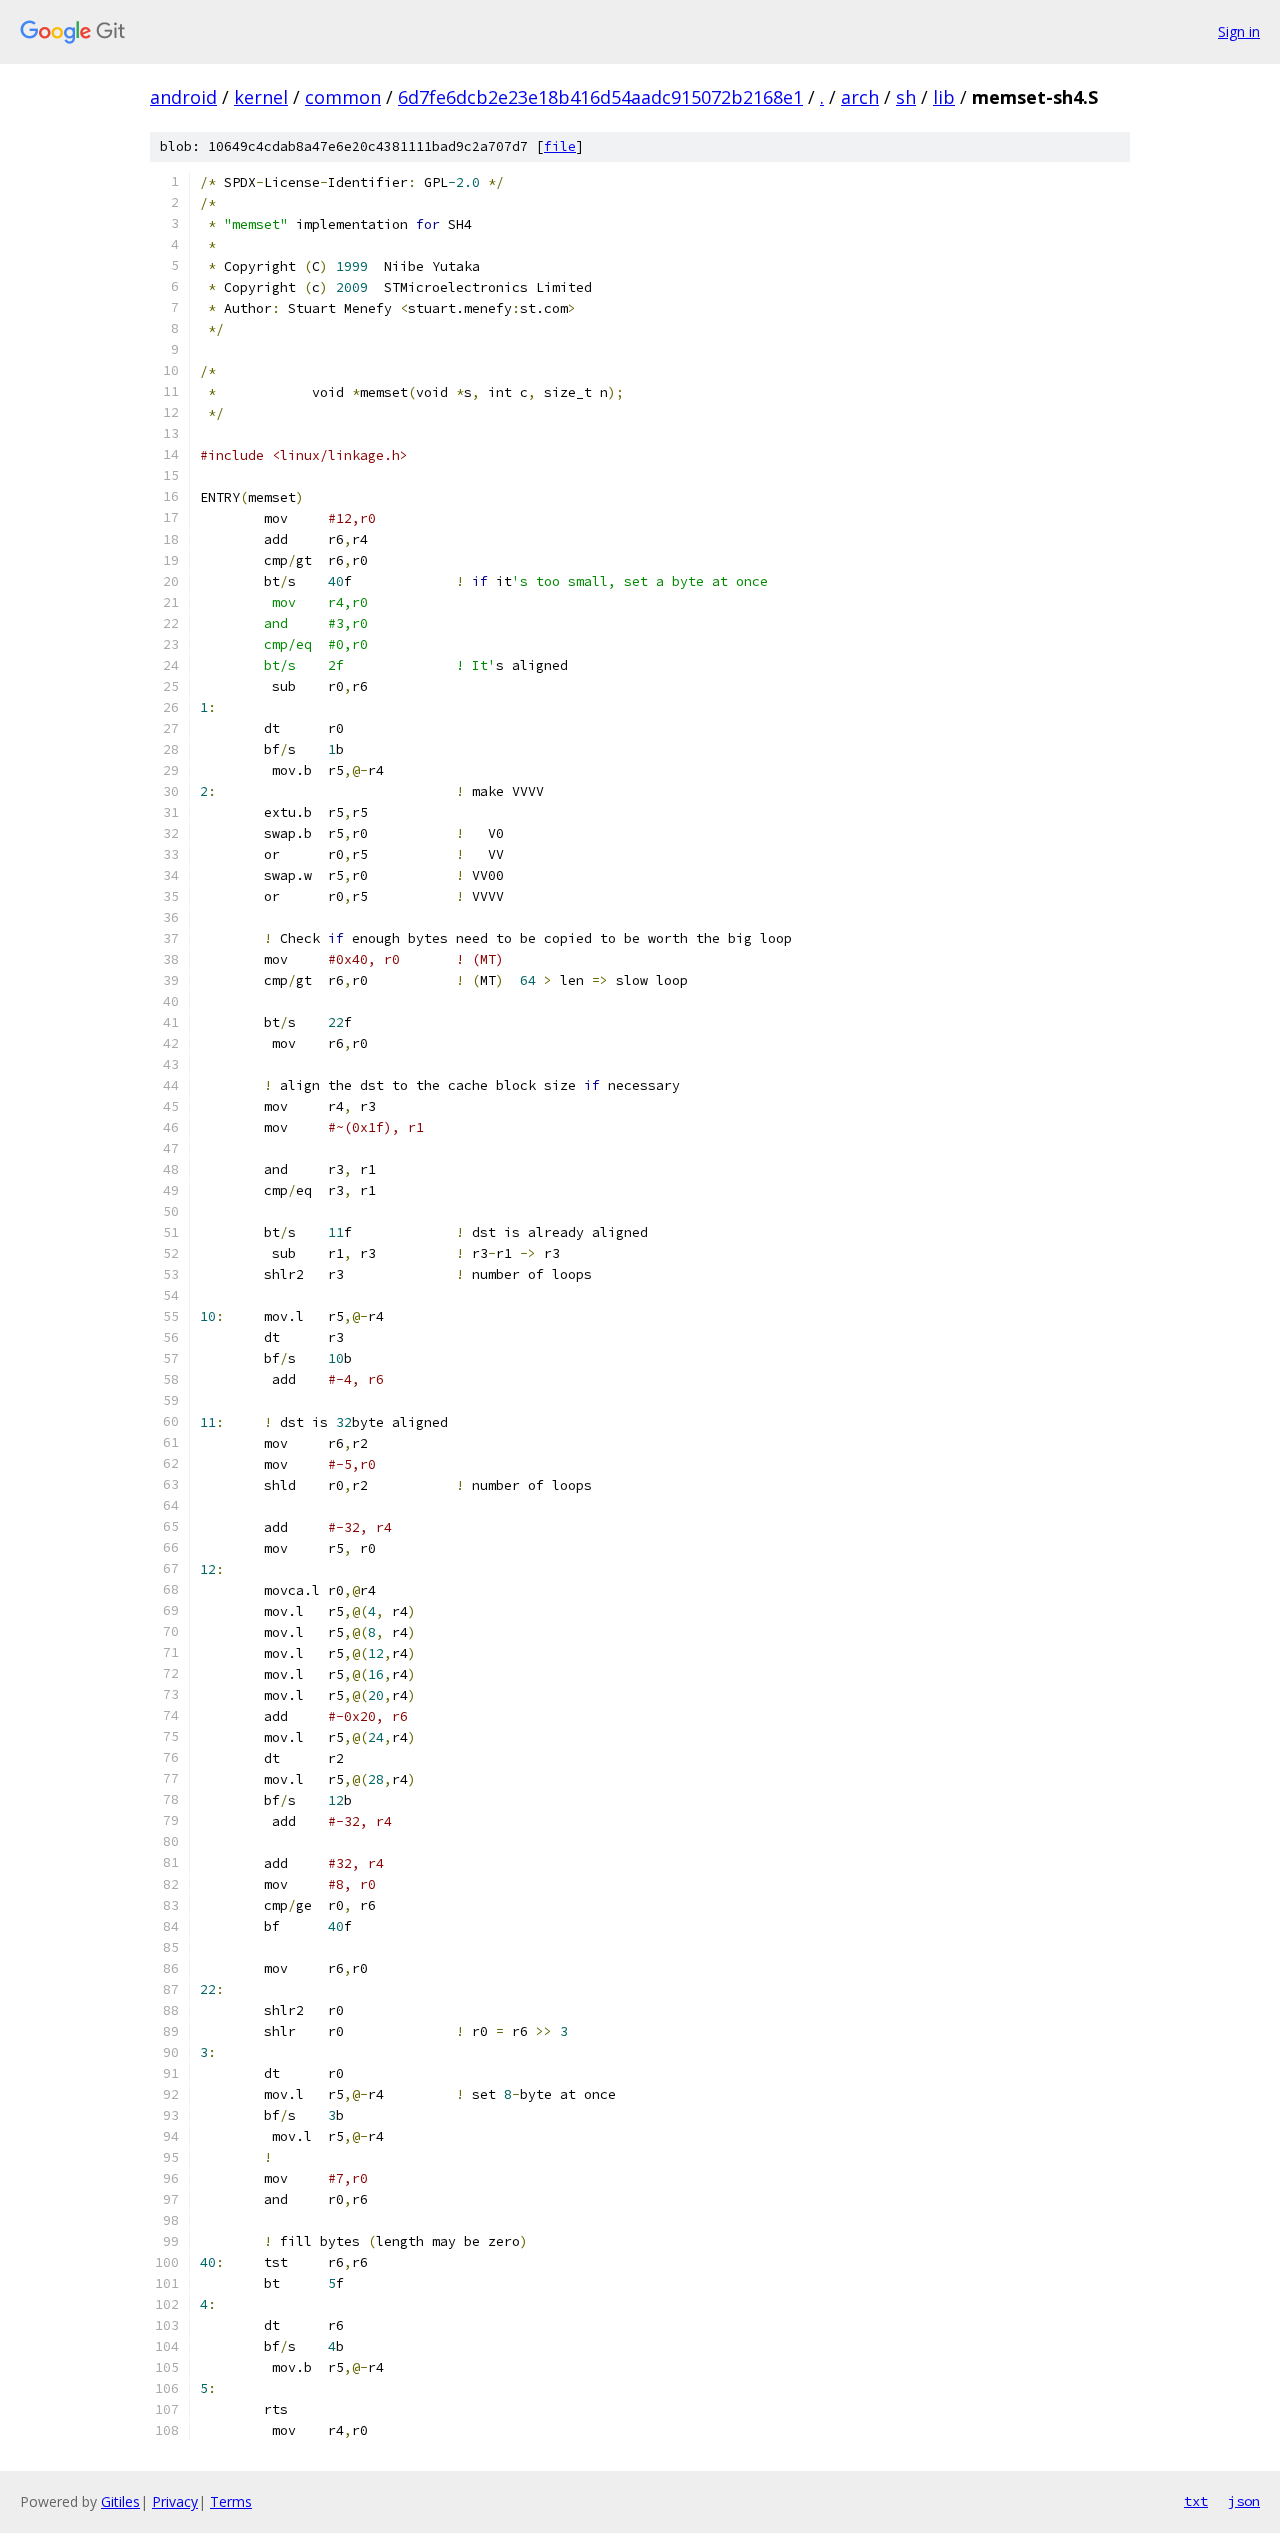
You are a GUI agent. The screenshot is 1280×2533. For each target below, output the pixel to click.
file (560, 146)
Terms (231, 2501)
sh (906, 97)
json (1244, 2501)
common (343, 97)
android (183, 97)
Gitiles (120, 2501)
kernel (261, 97)
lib (944, 97)
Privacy (175, 2501)
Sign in (1239, 31)
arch (860, 97)
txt (1196, 2501)
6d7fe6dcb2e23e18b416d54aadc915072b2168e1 (600, 97)
